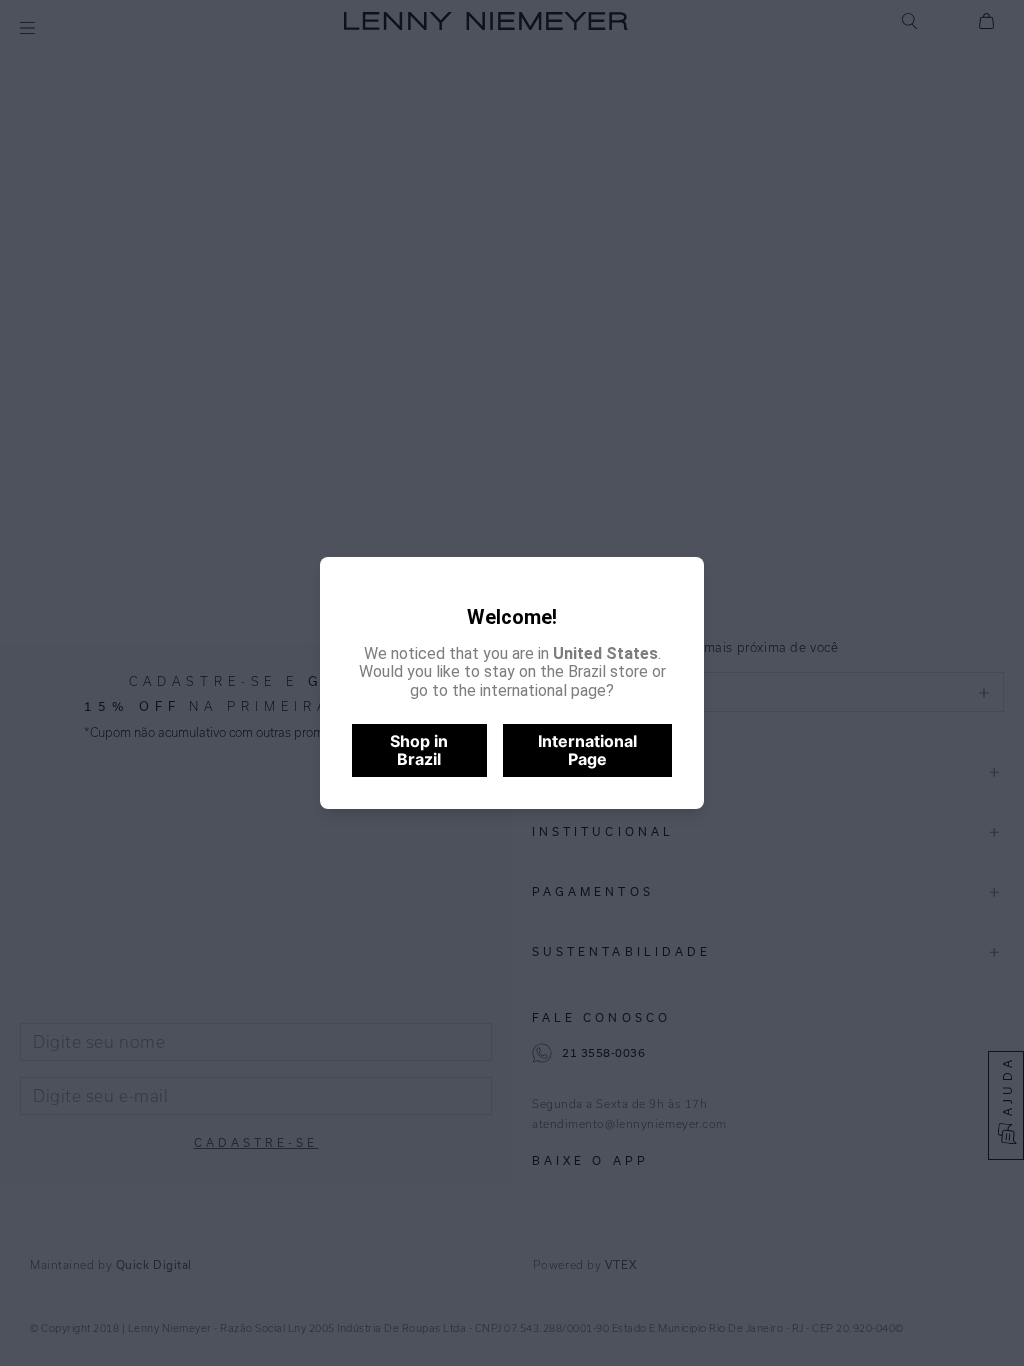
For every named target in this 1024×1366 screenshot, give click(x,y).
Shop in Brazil (419, 750)
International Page (587, 750)
